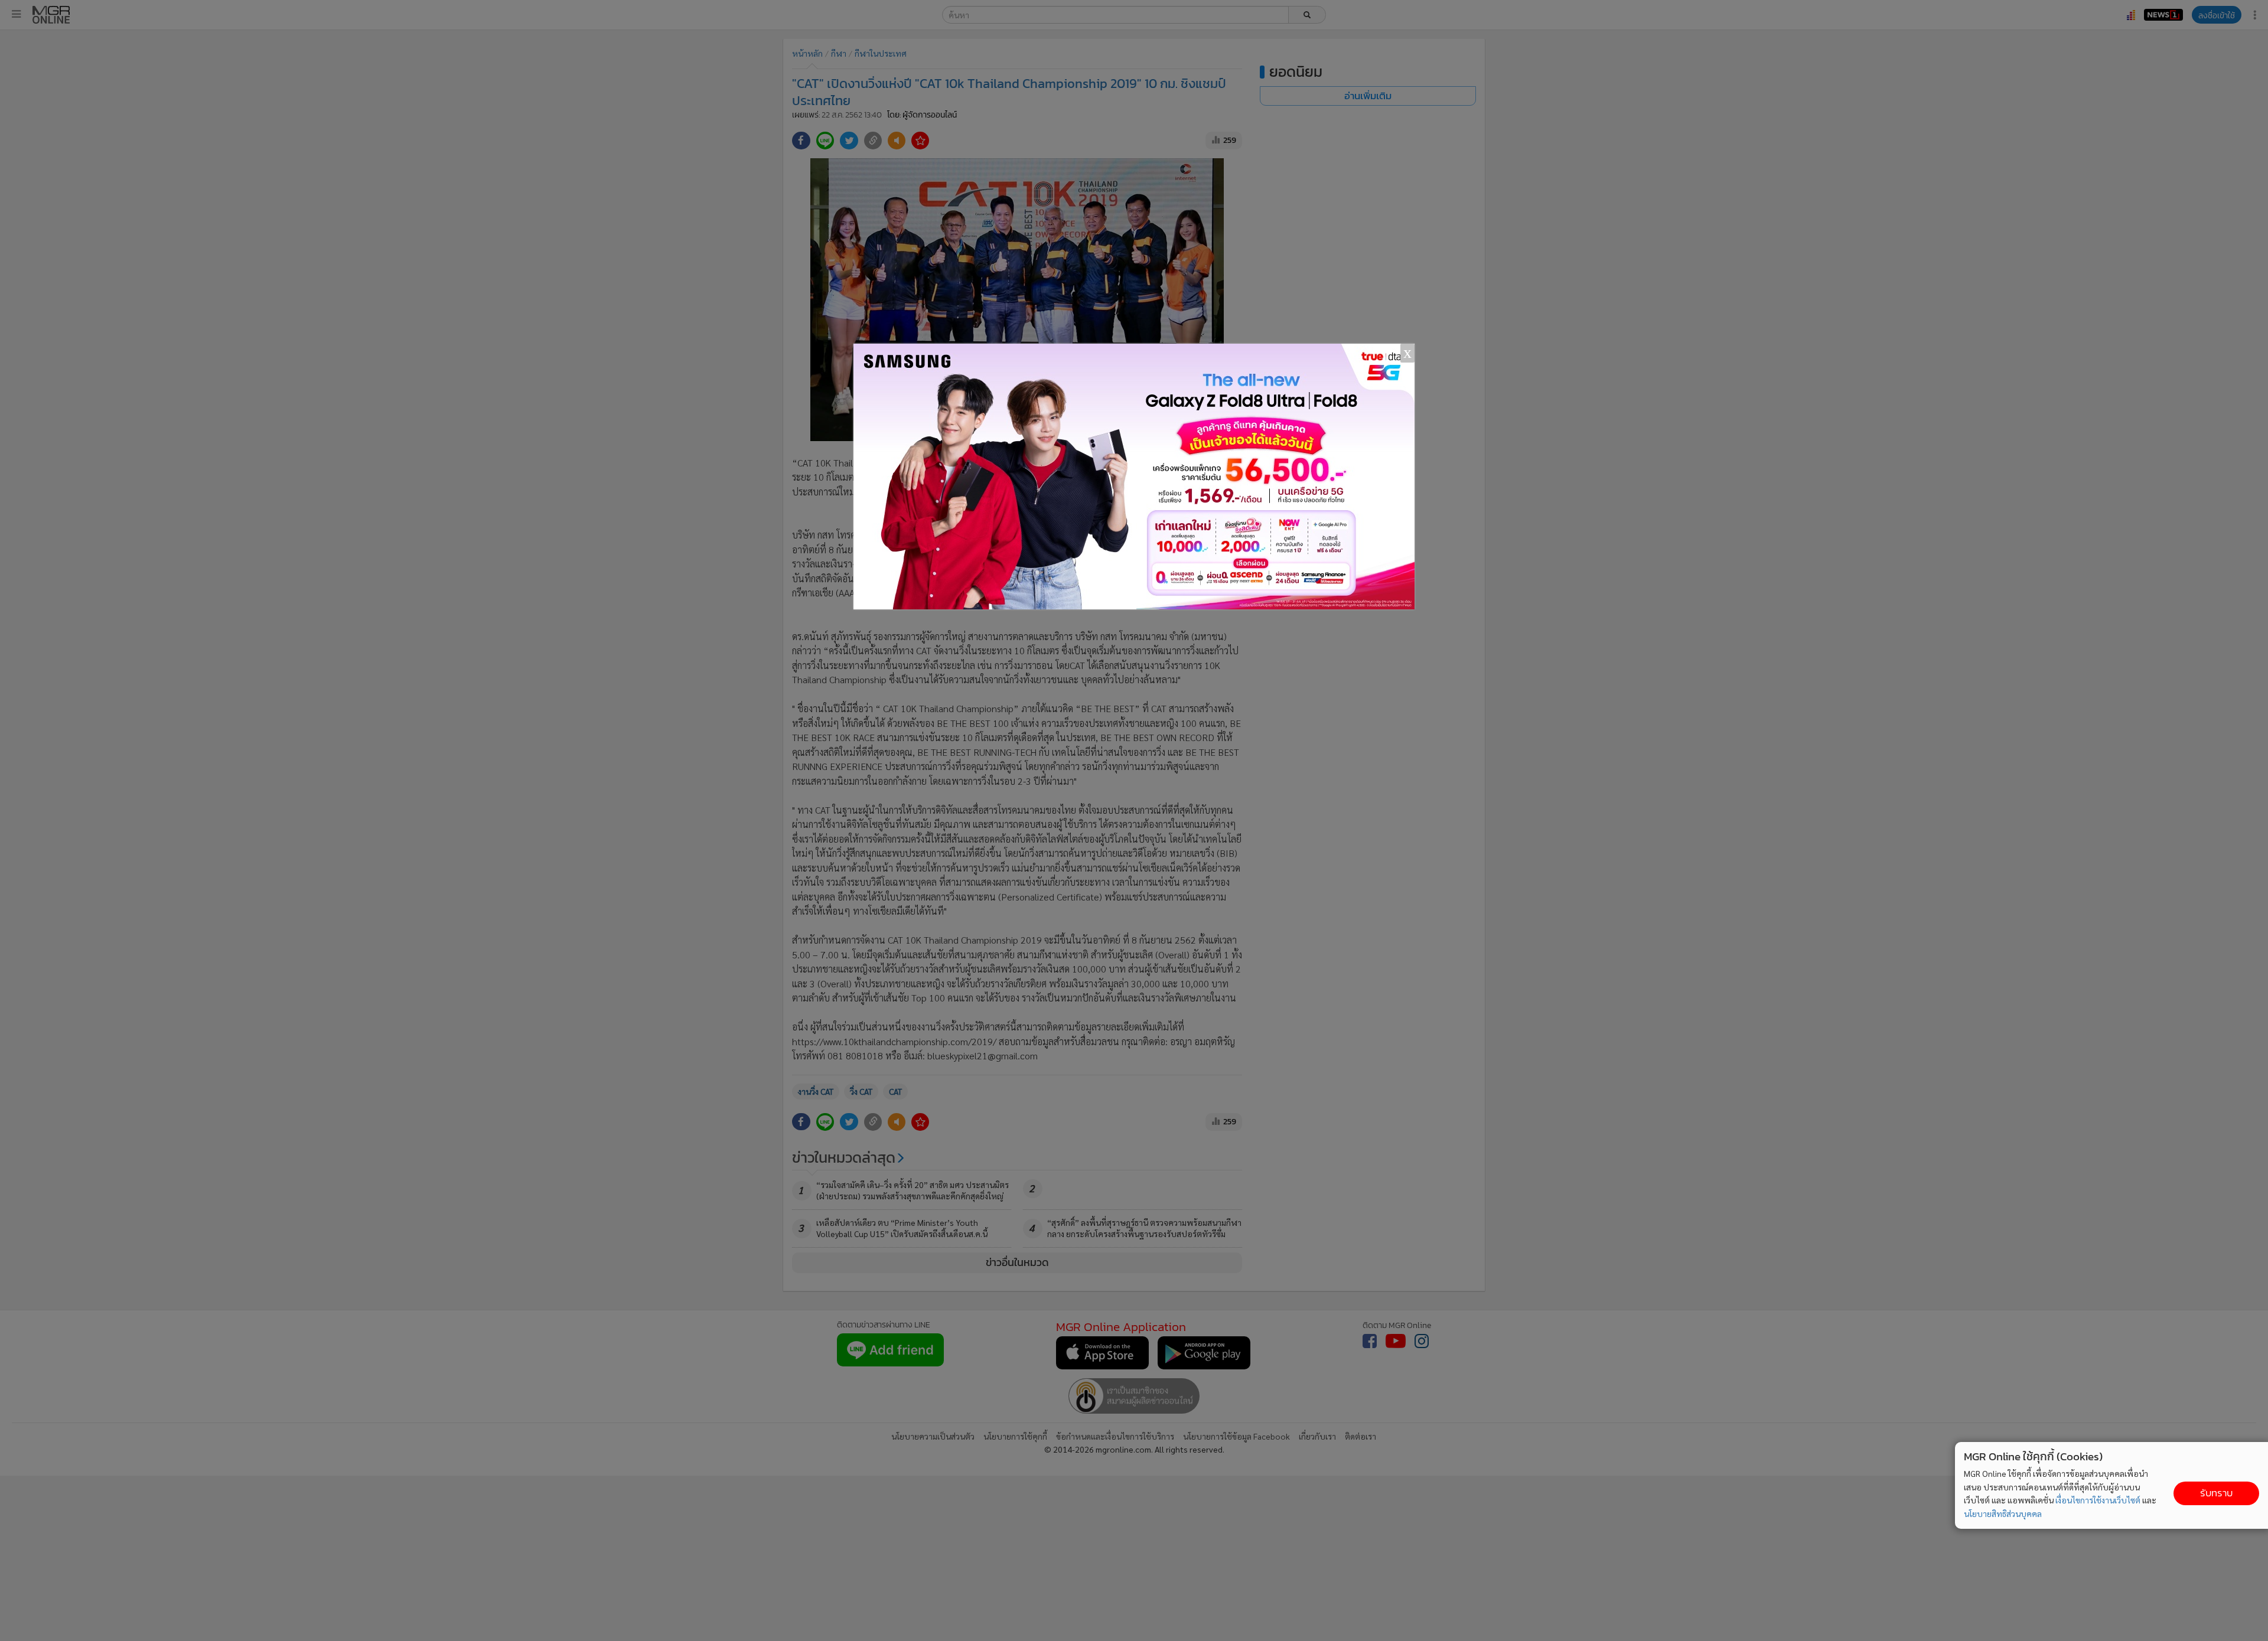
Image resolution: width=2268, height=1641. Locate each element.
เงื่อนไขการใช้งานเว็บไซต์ (2098, 1500)
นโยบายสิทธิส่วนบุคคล (2003, 1513)
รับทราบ (2216, 1493)
